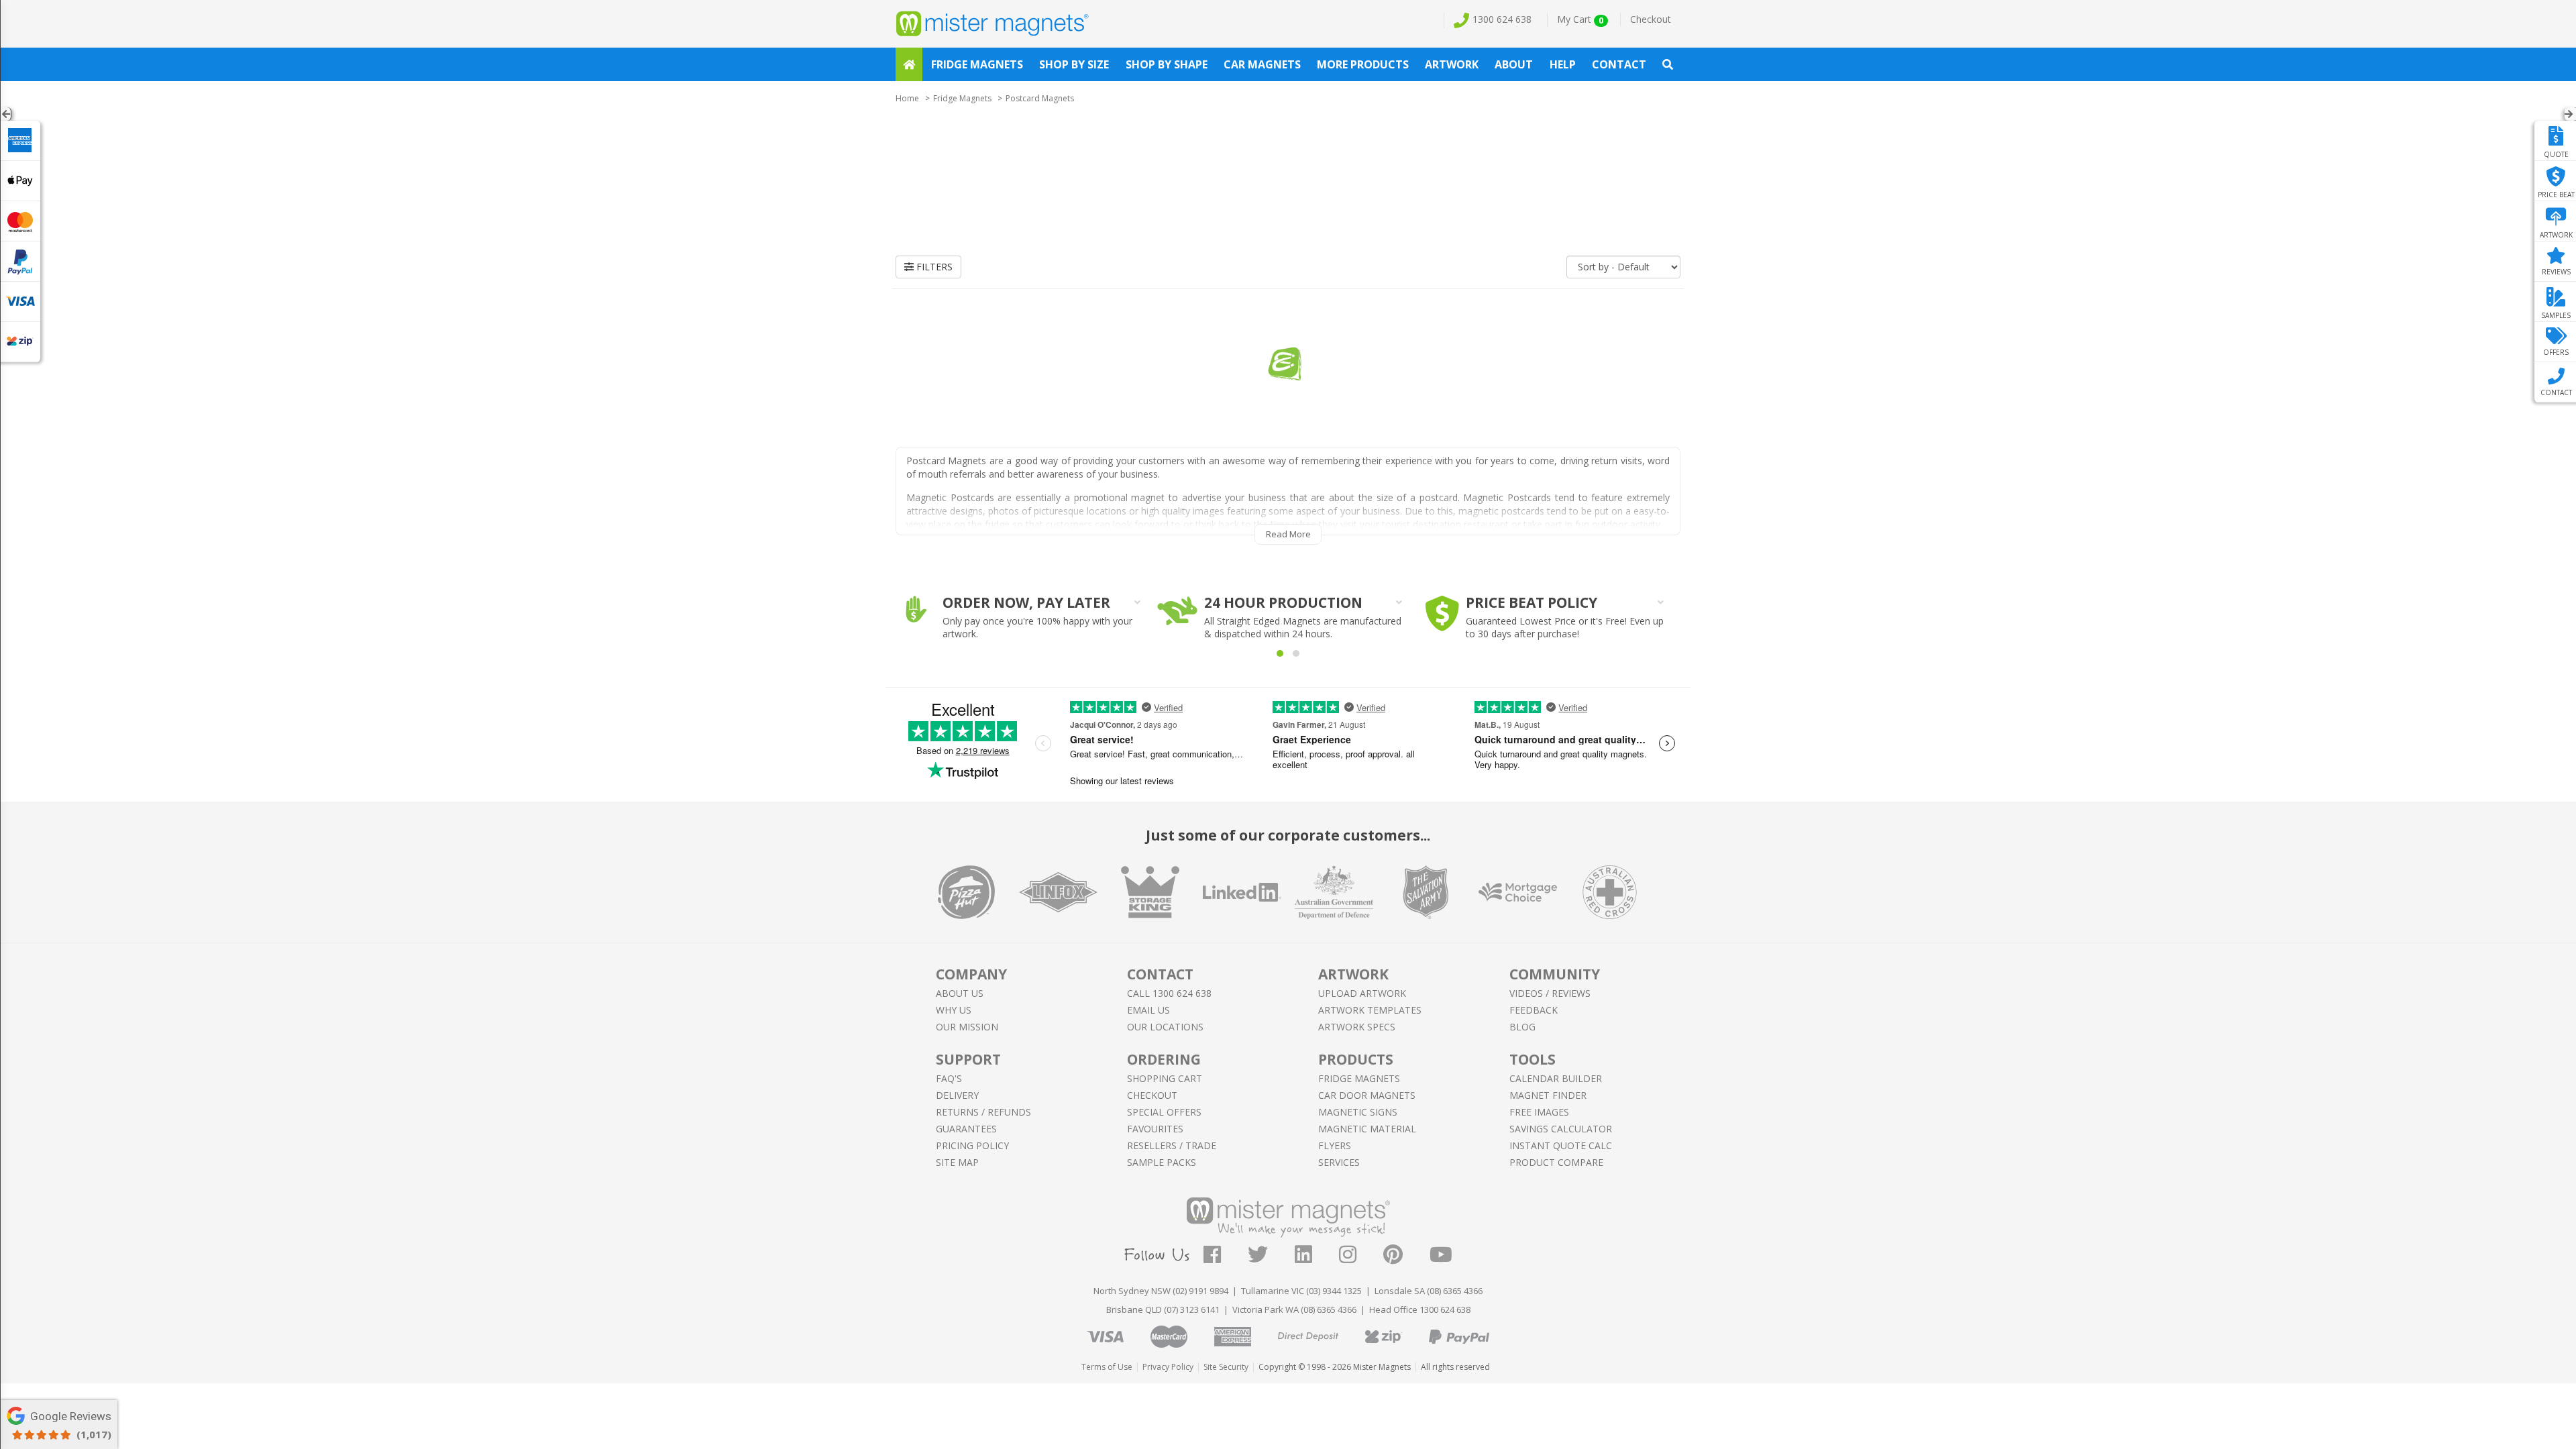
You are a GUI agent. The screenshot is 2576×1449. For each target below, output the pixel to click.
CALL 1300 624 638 (1169, 993)
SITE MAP (957, 1162)
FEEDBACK (1534, 1010)
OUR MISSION (967, 1027)
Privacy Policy (1168, 1367)
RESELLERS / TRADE (1172, 1145)
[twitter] (1271, 1258)
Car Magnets (1262, 64)
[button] (1280, 653)
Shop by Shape (1167, 64)
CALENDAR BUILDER (1556, 1078)
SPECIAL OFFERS (1164, 1112)
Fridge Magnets (977, 64)
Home (907, 98)
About (1514, 64)
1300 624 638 (1502, 19)
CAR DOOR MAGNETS (1367, 1095)
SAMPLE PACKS (1162, 1162)
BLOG (1522, 1027)
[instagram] (1361, 1258)
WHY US (954, 1010)
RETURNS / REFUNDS (983, 1112)
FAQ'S (949, 1078)
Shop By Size (1074, 64)
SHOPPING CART (1165, 1078)
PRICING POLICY (972, 1145)
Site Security (1226, 1367)
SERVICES (1339, 1162)
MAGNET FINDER (1548, 1095)
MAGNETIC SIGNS (1358, 1112)
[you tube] (1441, 1258)
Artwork (1452, 64)
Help (1563, 64)
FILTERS (933, 267)
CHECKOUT (1152, 1095)
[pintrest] (1406, 1258)
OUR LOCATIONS (1165, 1027)
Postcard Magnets (1040, 98)
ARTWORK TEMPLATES (1370, 1010)
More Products (1363, 64)
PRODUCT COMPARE (1556, 1162)
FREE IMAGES (1539, 1112)
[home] (909, 64)
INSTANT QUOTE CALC (1561, 1145)
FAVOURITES (1155, 1129)
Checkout (1651, 19)
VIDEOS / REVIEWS (1550, 993)
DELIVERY (957, 1095)
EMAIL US (1148, 1010)
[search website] (1668, 64)
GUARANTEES (966, 1129)
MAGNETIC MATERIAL (1367, 1129)
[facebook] (1226, 1258)
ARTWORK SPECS (1357, 1027)
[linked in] (1317, 1258)
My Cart (1580, 19)
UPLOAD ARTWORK (1362, 993)
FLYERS (1335, 1145)
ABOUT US (960, 993)
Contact (1619, 64)
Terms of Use (1107, 1367)
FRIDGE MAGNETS (1359, 1078)
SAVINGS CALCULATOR (1561, 1129)
